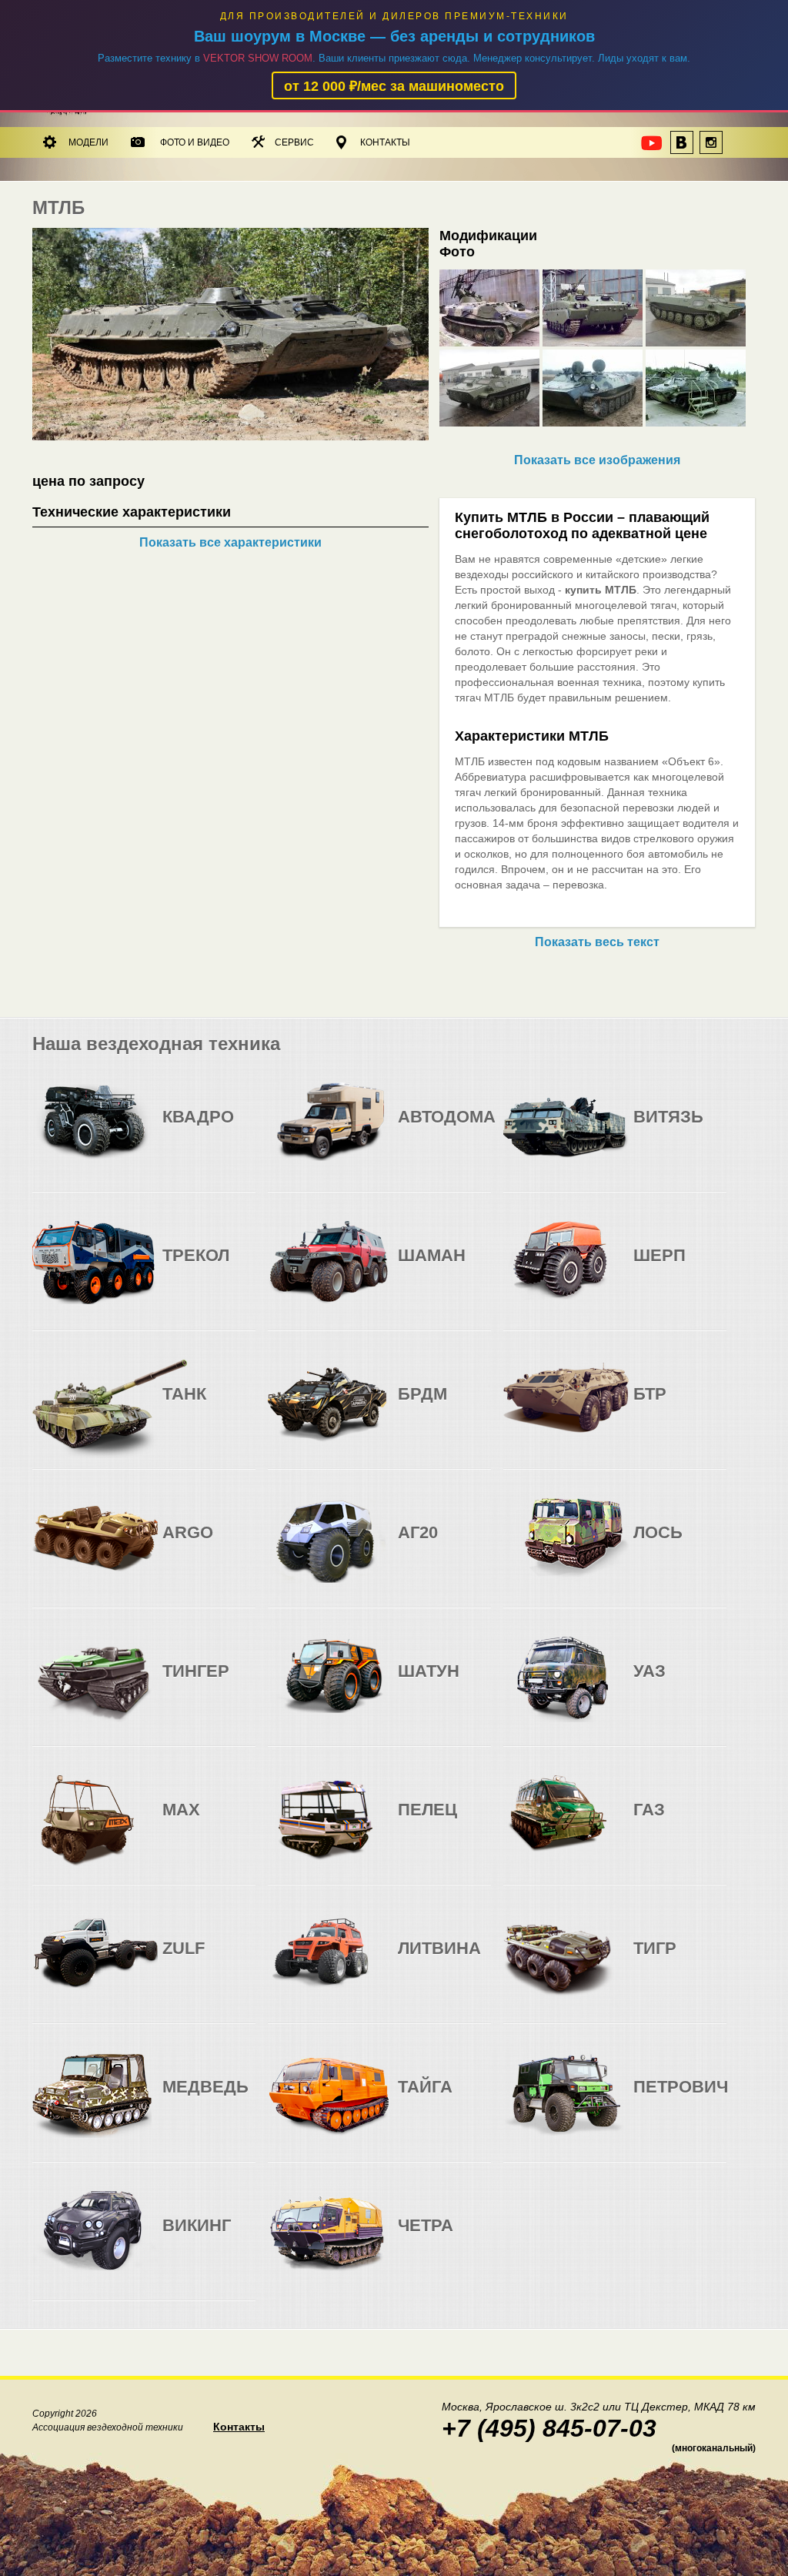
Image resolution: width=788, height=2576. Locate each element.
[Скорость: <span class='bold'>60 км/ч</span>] (443, 1268)
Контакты (385, 142)
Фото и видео (195, 142)
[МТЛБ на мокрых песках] (230, 436)
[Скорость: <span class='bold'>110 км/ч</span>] (443, 1406)
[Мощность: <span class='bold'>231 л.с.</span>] (474, 1129)
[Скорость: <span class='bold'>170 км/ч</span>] (443, 1129)
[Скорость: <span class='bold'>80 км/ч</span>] (208, 1129)
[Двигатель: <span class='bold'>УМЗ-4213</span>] (648, 1683)
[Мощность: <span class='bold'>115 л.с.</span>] (709, 1683)
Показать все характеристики (230, 542)
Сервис (294, 142)
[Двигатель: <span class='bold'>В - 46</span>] (648, 1129)
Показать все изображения (597, 460)
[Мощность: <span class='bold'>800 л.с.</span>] (709, 1129)
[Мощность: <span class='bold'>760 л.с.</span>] (474, 1268)
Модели (88, 142)
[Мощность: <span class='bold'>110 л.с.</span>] (238, 1129)
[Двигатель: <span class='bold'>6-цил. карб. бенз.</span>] (412, 1406)
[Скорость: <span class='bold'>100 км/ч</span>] (679, 1683)
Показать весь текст (597, 942)
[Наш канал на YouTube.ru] (653, 147)
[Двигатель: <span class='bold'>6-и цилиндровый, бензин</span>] (412, 1129)
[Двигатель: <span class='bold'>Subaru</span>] (177, 1129)
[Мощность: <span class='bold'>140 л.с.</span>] (474, 1406)
